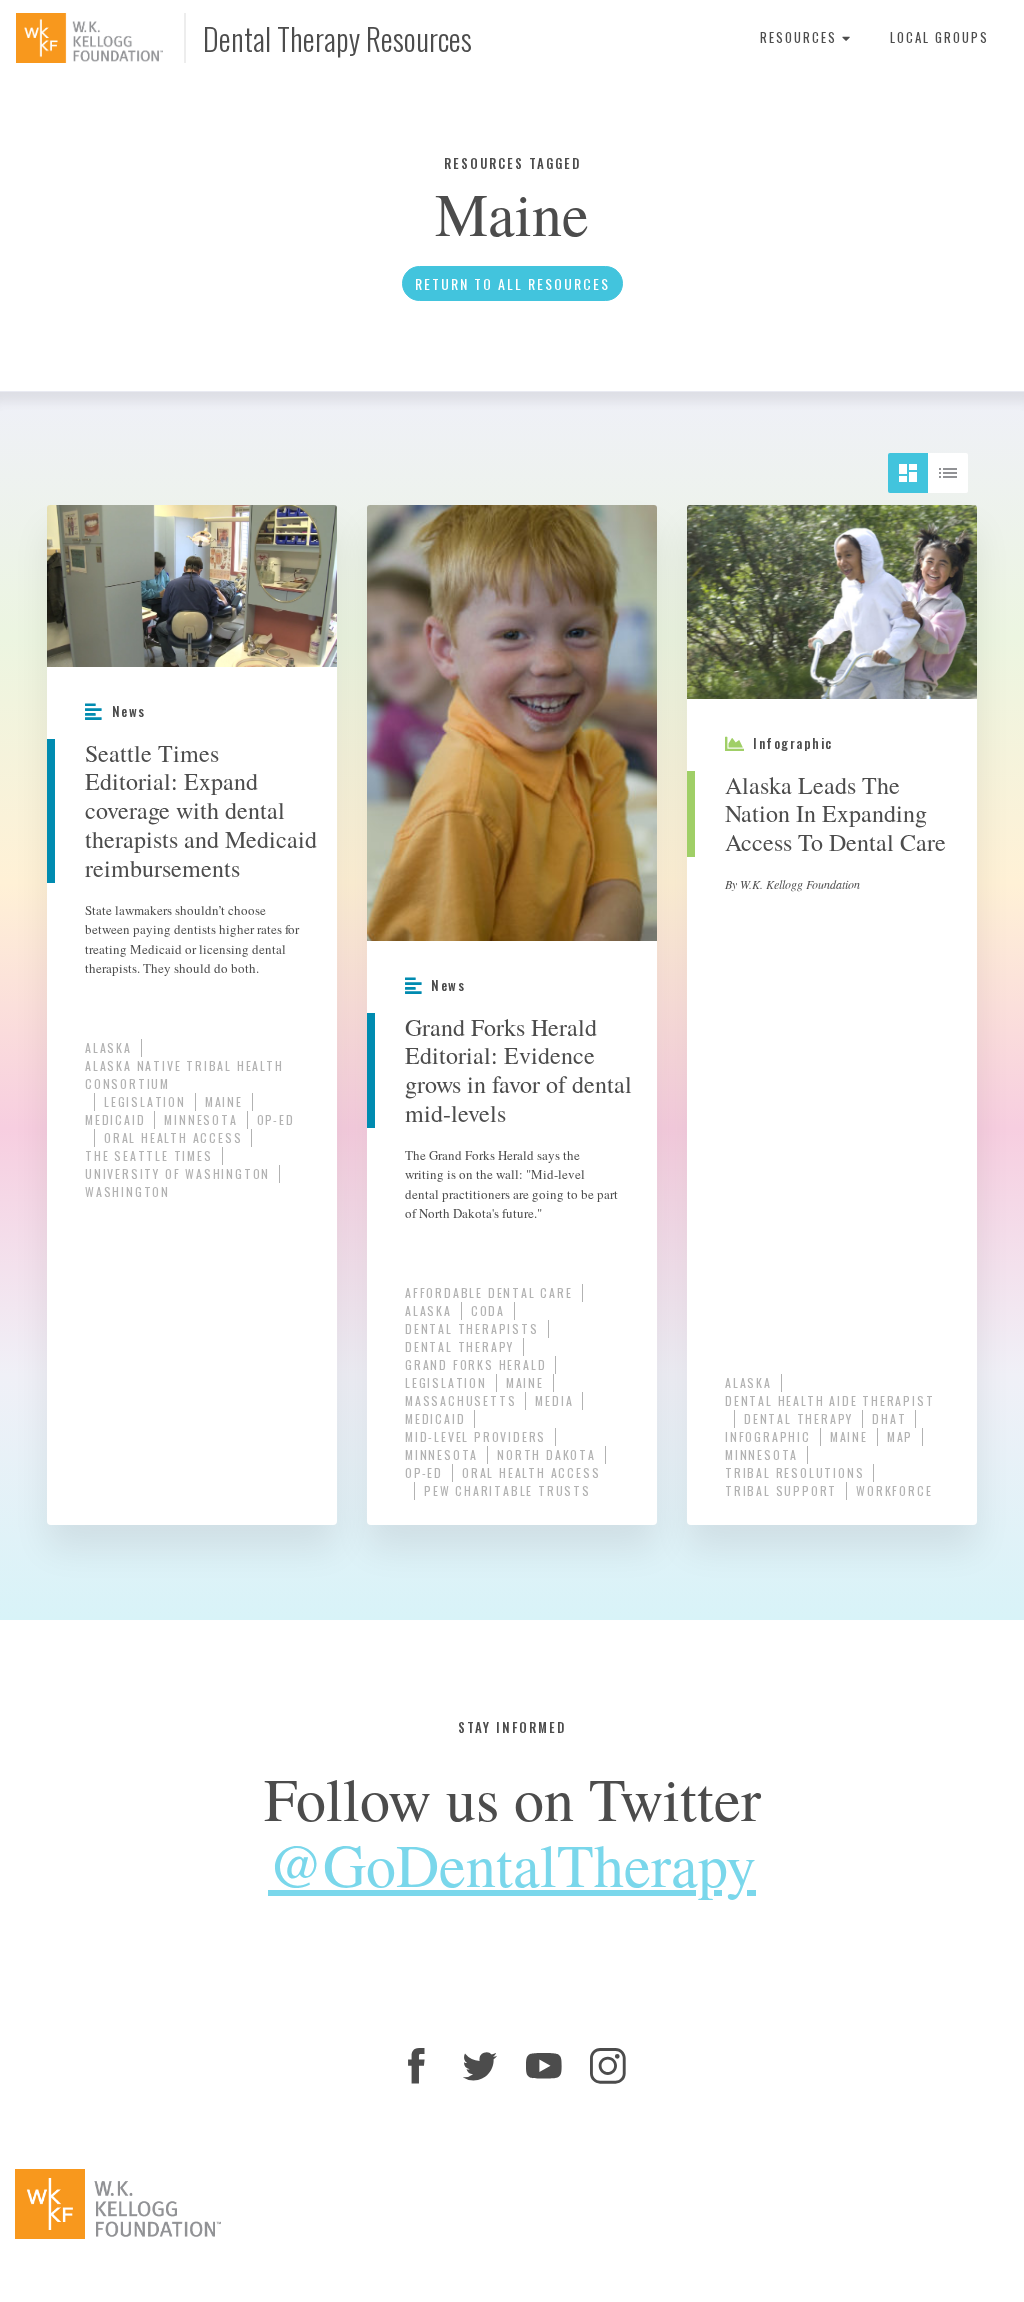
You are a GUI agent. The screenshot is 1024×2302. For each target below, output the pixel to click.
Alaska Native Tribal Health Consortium (184, 1074)
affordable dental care (489, 1292)
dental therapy (459, 1346)
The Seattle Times (149, 1155)
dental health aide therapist (829, 1400)
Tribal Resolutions (794, 1472)
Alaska (108, 1047)
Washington (127, 1191)
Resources (801, 37)
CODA (488, 1310)
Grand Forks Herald (475, 1364)
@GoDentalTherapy (512, 1864)
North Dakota (546, 1454)
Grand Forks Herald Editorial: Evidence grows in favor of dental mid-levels (518, 1070)
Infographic (768, 1436)
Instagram (608, 2066)
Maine (224, 1101)
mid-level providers (475, 1436)
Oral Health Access (173, 1137)
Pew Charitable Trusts (507, 1490)
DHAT (889, 1418)
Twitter (480, 2066)
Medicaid (115, 1119)
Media (554, 1400)
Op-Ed (276, 1119)
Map (900, 1436)
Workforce (894, 1490)
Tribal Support (781, 1490)
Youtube (544, 2066)
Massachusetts (460, 1400)
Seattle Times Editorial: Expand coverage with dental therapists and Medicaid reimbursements (201, 810)
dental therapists (472, 1328)
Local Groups (939, 37)
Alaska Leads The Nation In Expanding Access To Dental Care (835, 814)
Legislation (145, 1101)
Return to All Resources (512, 283)
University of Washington (177, 1173)
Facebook (416, 2066)
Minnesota (200, 1119)
